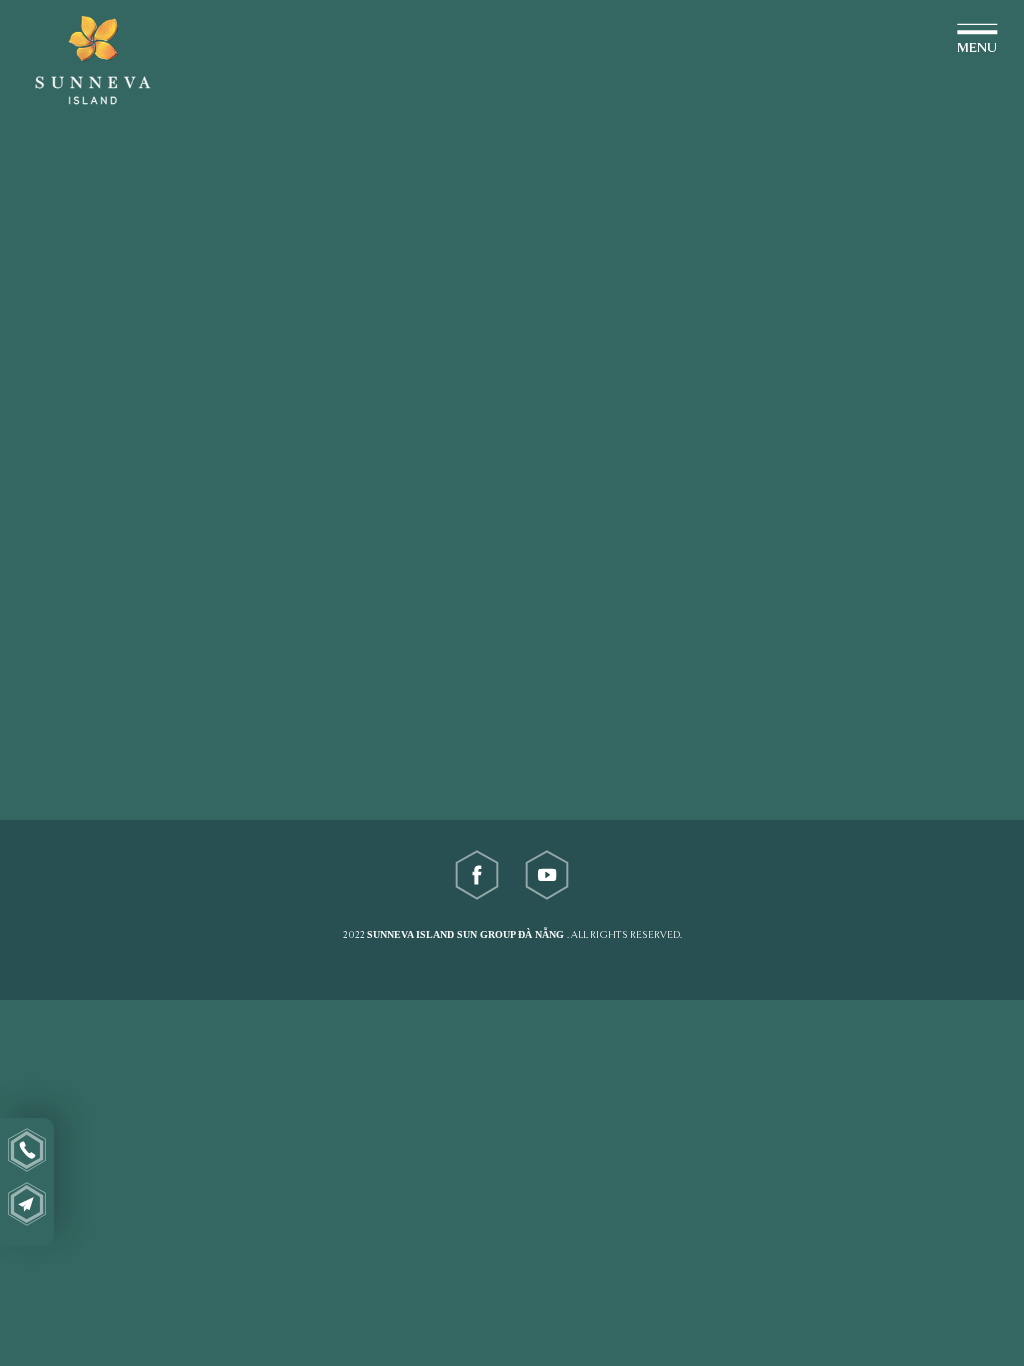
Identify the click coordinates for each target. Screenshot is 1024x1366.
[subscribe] (27, 1204)
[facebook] (477, 875)
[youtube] (547, 875)
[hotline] (27, 1150)
